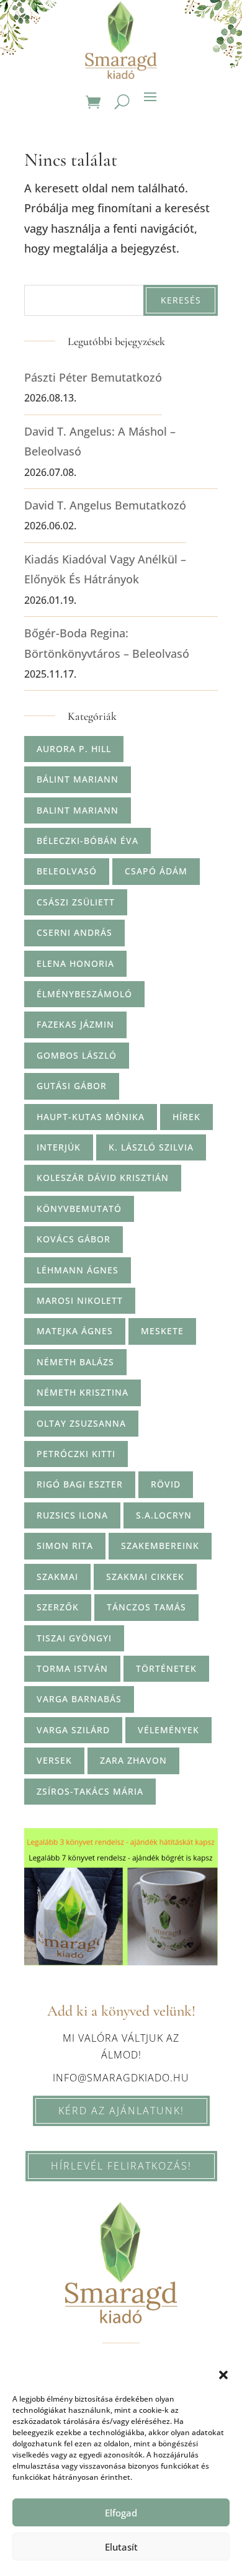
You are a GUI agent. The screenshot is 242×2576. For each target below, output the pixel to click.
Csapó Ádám (156, 871)
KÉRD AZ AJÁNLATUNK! (121, 2111)
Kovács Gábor (74, 1239)
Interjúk (59, 1147)
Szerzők (58, 1607)
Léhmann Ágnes (78, 1270)
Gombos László (77, 1055)
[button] (223, 2375)
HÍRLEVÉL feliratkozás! (121, 2166)
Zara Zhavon (133, 1760)
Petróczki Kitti (76, 1454)
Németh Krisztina (83, 1392)
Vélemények (168, 1730)
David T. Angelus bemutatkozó (105, 505)
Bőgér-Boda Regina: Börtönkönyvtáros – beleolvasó (107, 643)
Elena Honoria (75, 963)
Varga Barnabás (79, 1699)
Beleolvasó (67, 871)
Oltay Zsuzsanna (81, 1423)
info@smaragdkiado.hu (121, 2078)
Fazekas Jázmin (75, 1024)
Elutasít (121, 2547)
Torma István (72, 1668)
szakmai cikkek (145, 1577)
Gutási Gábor (72, 1086)
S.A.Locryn (164, 1515)
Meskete (162, 1331)
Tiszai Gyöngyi (74, 1638)
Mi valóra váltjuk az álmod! (121, 2046)
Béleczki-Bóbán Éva (87, 841)
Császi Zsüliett (76, 902)
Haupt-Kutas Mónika (91, 1117)
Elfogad (121, 2513)
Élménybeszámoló (84, 994)
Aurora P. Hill (74, 749)
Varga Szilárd (73, 1730)
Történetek (166, 1668)
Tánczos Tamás (146, 1607)
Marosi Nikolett (80, 1300)
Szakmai (57, 1577)
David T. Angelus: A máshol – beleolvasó (100, 441)
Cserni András (74, 932)
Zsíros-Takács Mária (90, 1791)
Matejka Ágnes (75, 1331)
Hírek (186, 1117)
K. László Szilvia (151, 1147)
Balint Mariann (78, 810)
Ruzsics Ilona (72, 1515)
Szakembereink (160, 1546)
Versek (54, 1760)
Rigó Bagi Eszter (80, 1484)
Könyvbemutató (79, 1209)
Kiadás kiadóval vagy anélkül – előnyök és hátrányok (105, 569)
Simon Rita (65, 1546)
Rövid (166, 1484)
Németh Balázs (75, 1362)
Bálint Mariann (78, 779)
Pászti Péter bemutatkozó (93, 377)
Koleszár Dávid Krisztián (103, 1178)
